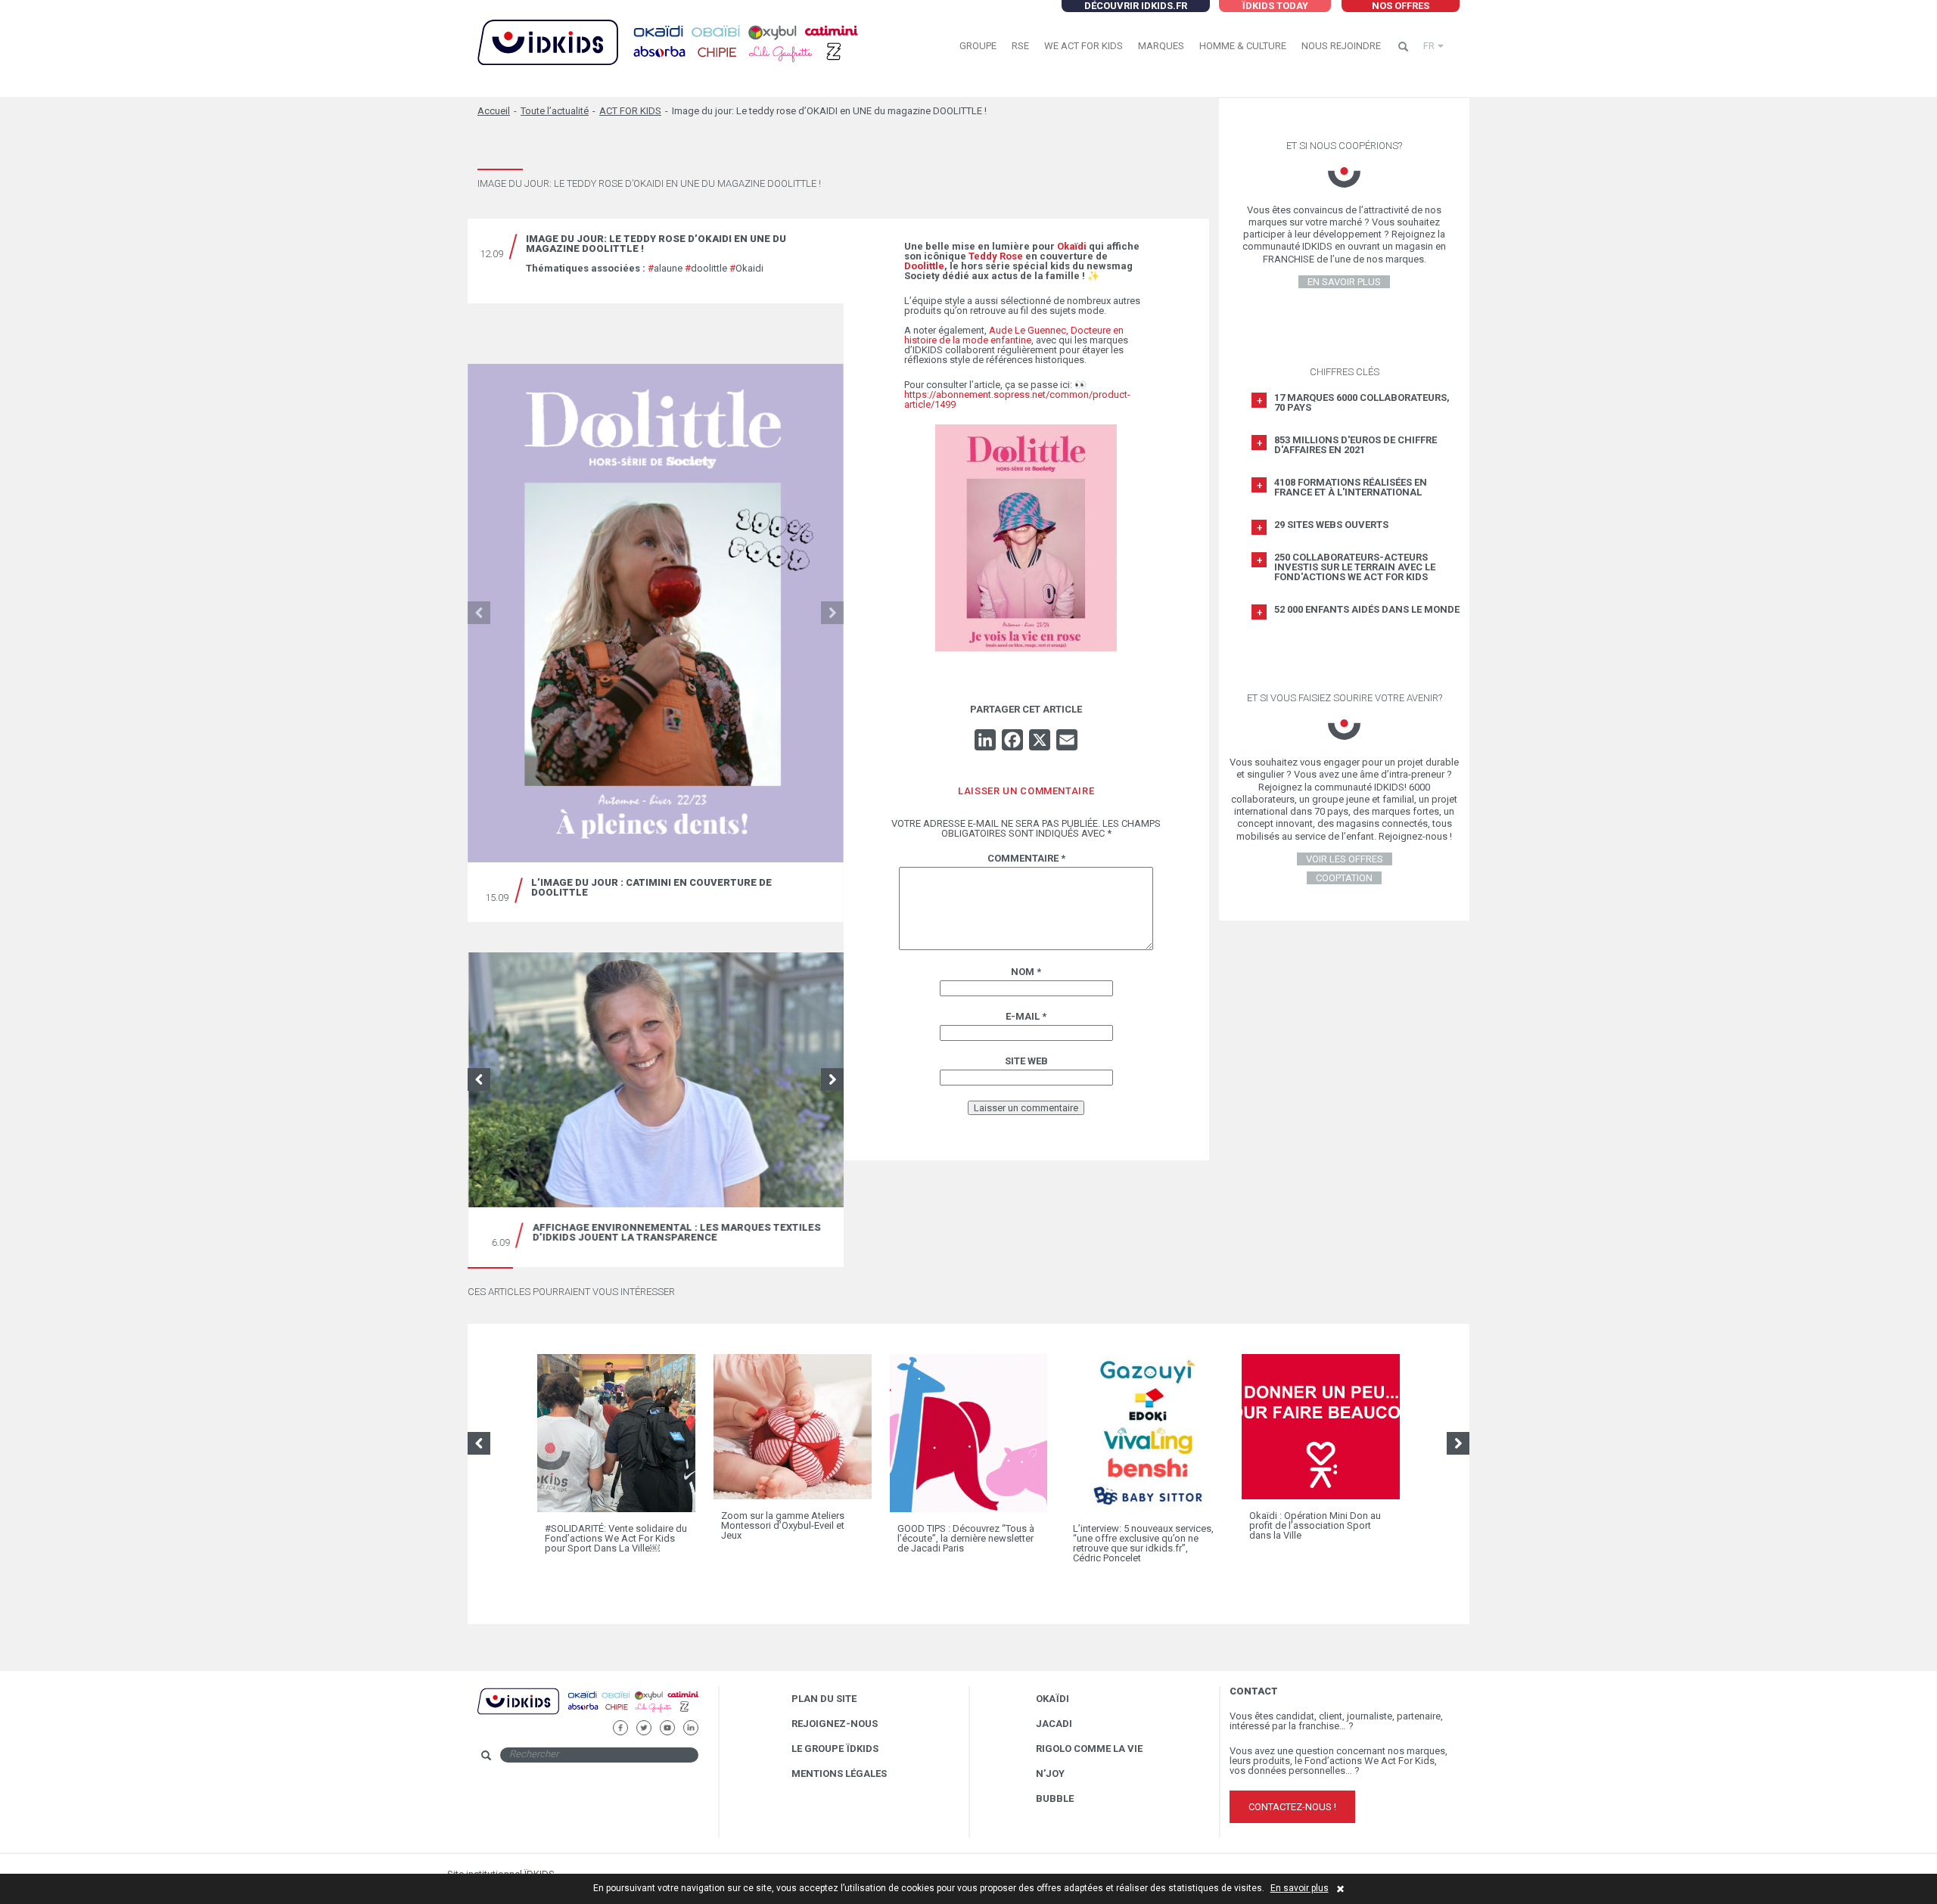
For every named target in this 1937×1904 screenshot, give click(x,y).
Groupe (978, 46)
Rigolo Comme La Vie (1089, 1749)
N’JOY (1050, 1774)
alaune (665, 268)
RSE (1020, 46)
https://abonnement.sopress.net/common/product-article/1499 (1017, 399)
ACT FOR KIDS (630, 111)
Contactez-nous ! (1292, 1807)
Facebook (620, 1726)
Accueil (494, 111)
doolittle (706, 268)
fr (1429, 46)
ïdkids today (1275, 6)
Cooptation (1344, 878)
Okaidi (746, 268)
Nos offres (1401, 6)
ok (711, 1754)
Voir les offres (1345, 859)
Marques (1161, 46)
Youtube (667, 1726)
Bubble (1055, 1798)
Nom (1026, 972)
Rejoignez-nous (835, 1724)
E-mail (1026, 1016)
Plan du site (824, 1699)
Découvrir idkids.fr (1136, 6)
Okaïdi (1052, 1699)
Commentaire (1026, 858)
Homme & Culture (1243, 46)
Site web (1026, 1061)
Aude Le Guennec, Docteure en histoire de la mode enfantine (1014, 335)
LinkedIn (690, 1726)
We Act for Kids (1084, 46)
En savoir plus (1300, 1888)
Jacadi (1054, 1724)
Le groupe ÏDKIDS (835, 1749)
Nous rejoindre (1341, 46)
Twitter (644, 1726)
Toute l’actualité (555, 111)
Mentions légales (839, 1774)
